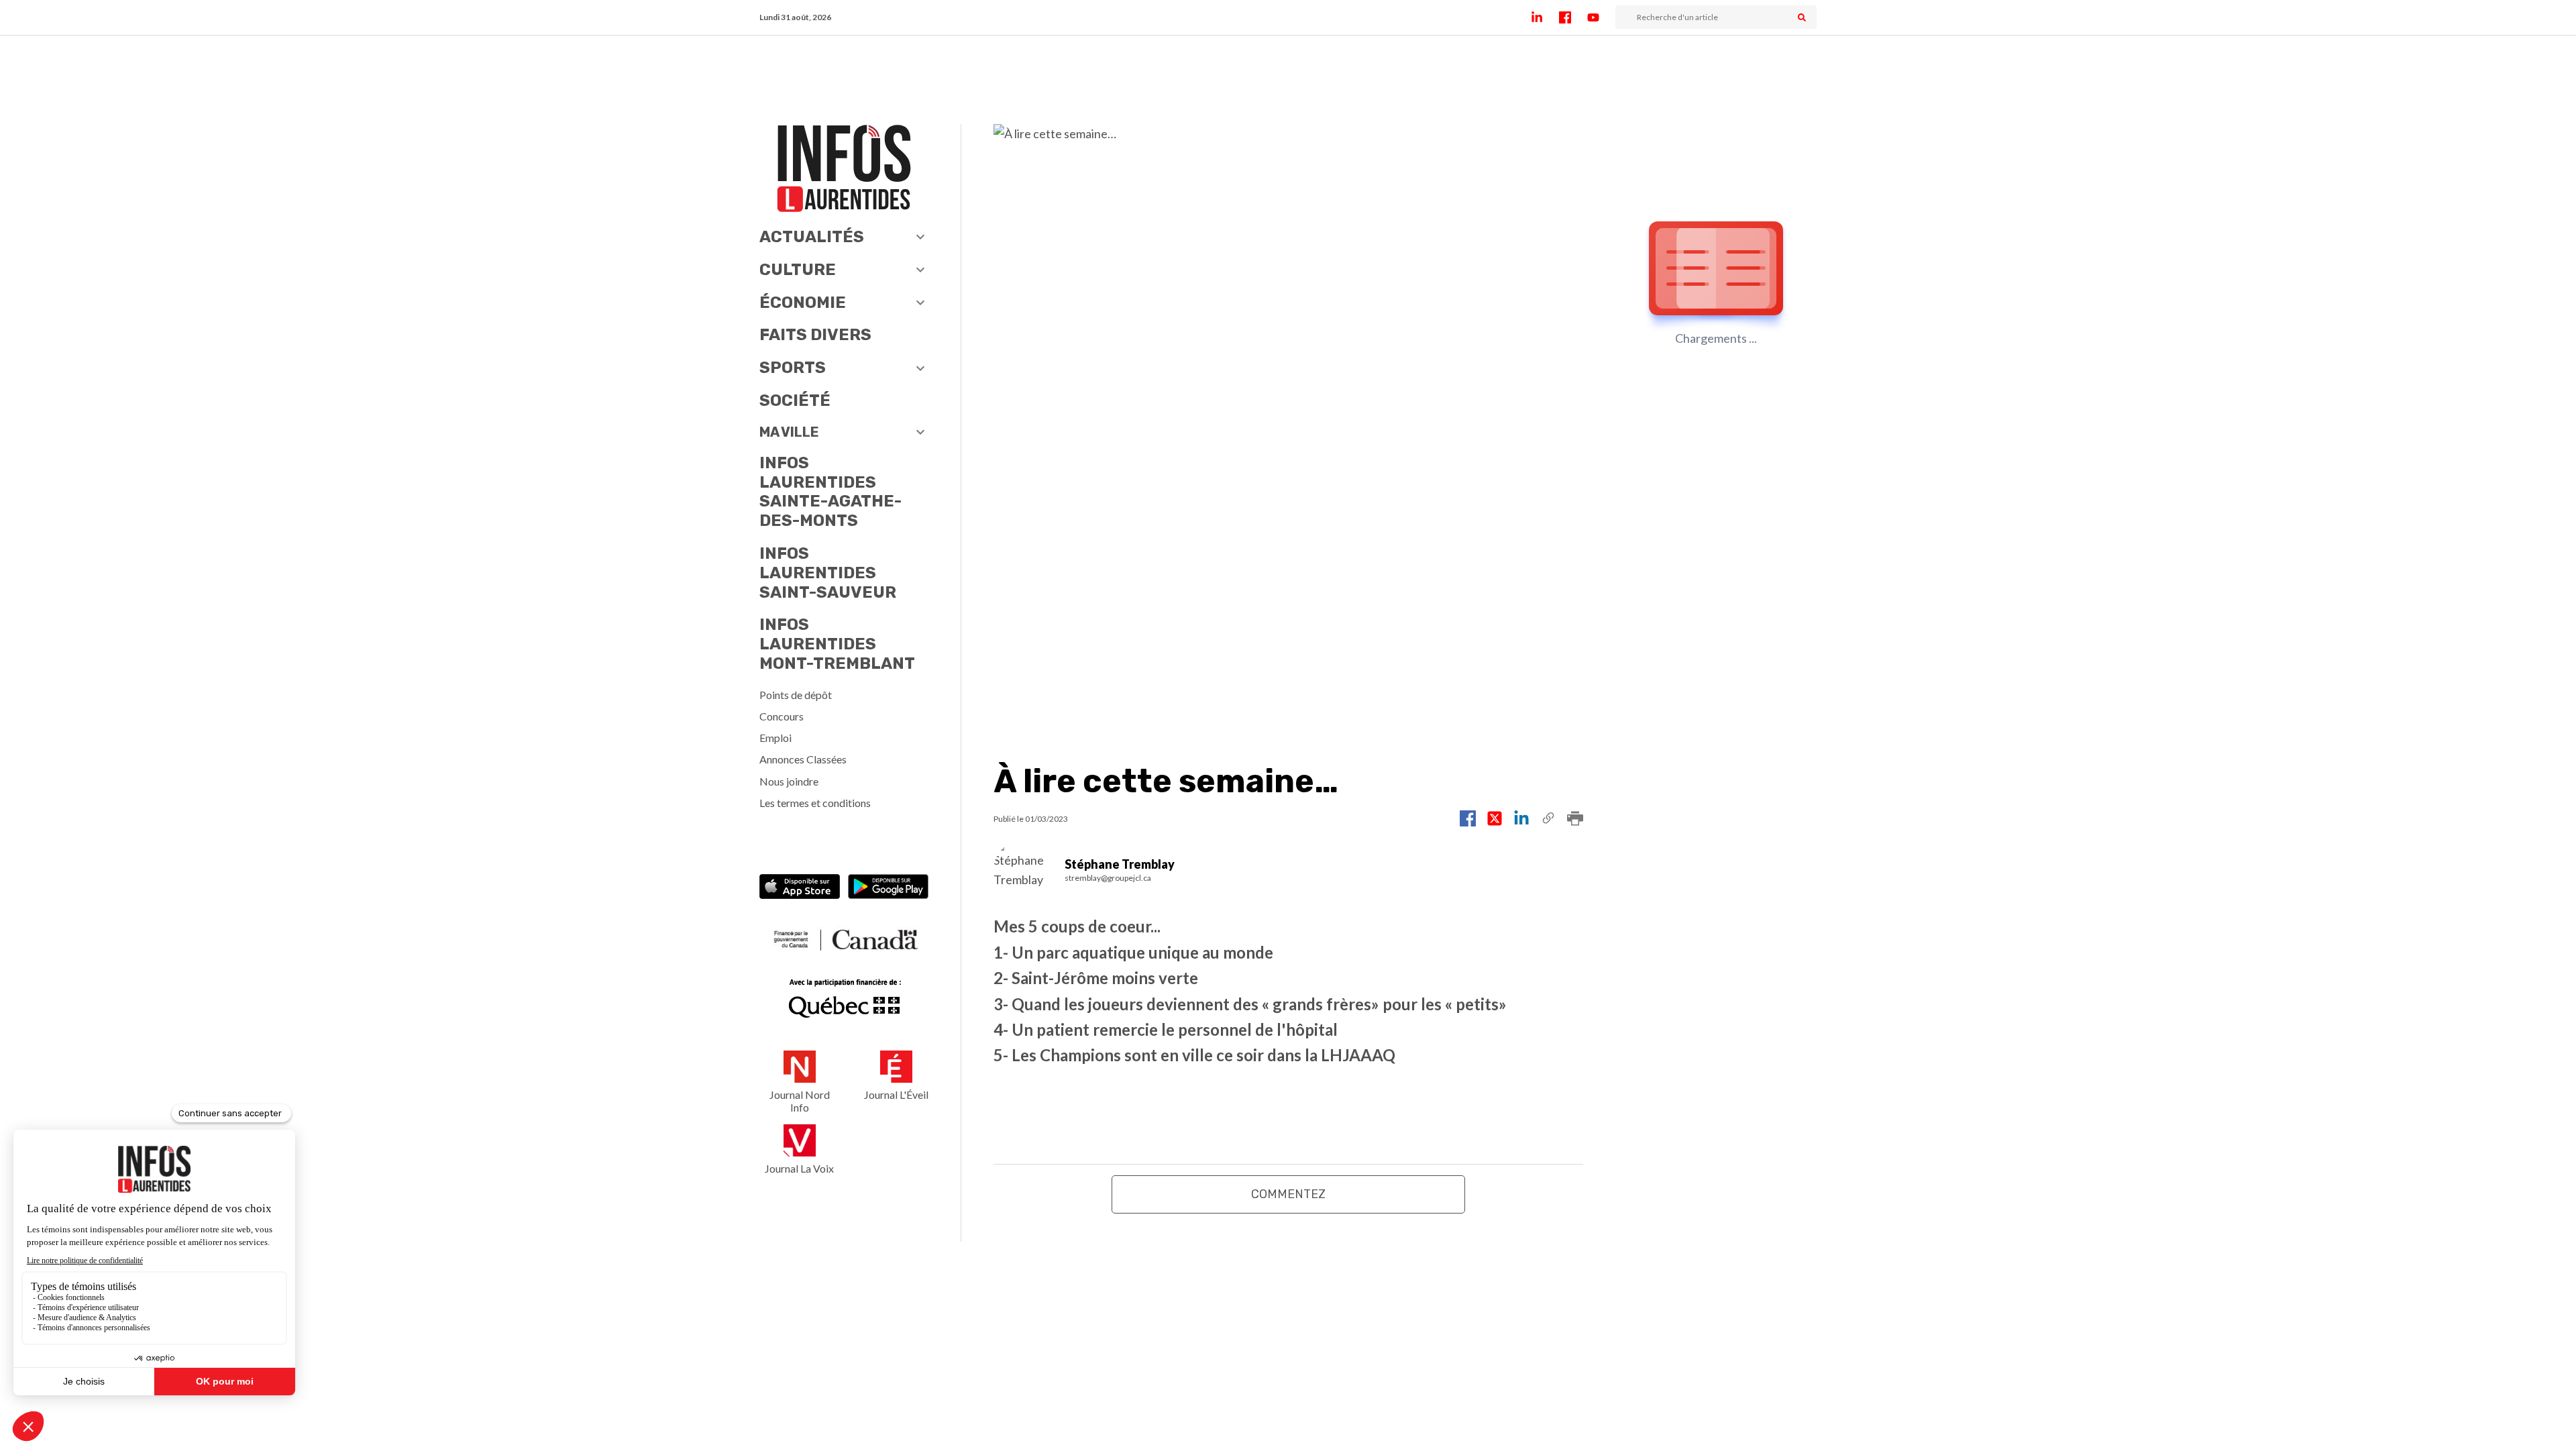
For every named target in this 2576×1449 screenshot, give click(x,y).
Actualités (812, 237)
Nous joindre (789, 781)
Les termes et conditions (815, 803)
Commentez (1288, 1194)
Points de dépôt (796, 695)
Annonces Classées (803, 759)
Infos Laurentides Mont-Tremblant (837, 644)
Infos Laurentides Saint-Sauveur (828, 573)
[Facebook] (1573, 17)
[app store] (800, 888)
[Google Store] (888, 888)
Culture (798, 270)
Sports (793, 368)
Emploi (775, 738)
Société (795, 400)
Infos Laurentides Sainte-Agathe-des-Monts (830, 492)
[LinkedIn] (1545, 17)
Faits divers (815, 335)
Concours (782, 716)
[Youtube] (1601, 17)
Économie (803, 303)
